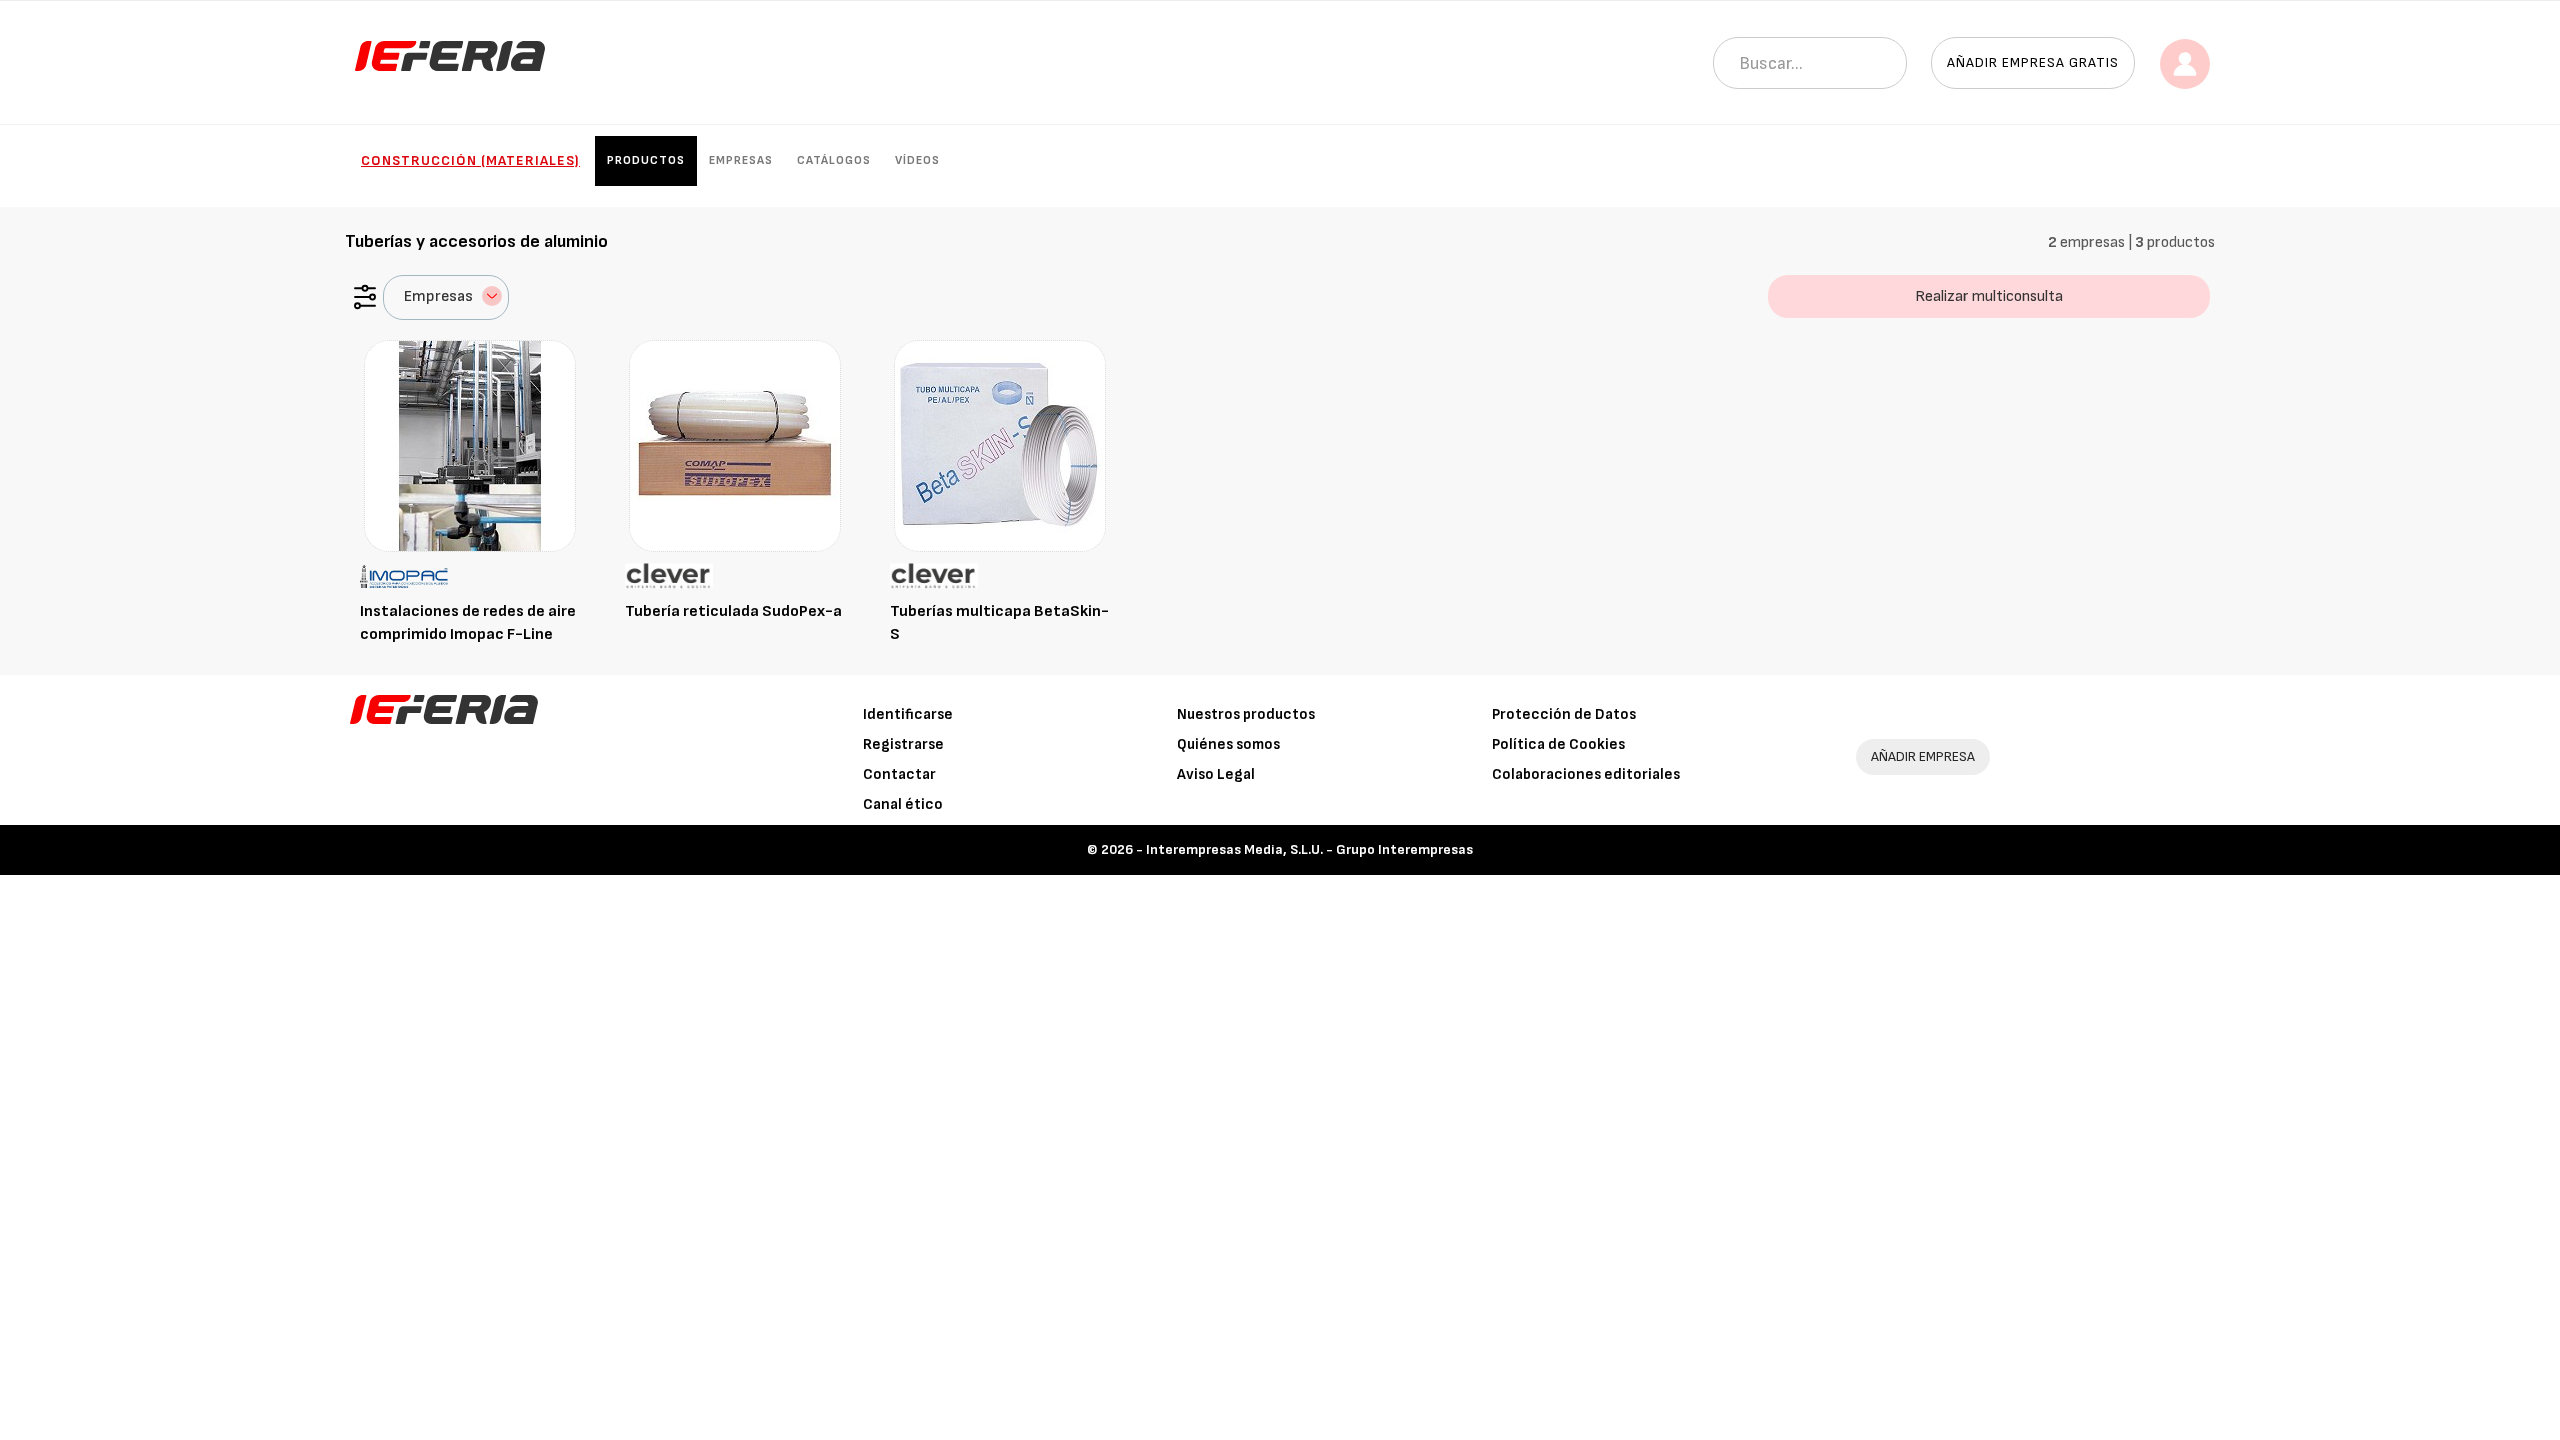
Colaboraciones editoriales (1586, 774)
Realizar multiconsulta (1989, 296)
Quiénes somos (1228, 744)
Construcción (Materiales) (470, 160)
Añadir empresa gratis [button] (2033, 62)
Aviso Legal (1216, 774)
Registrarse (903, 744)
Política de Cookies (1558, 744)
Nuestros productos (1246, 714)
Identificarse (908, 714)
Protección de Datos (1564, 714)
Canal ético (903, 804)
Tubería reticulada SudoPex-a (733, 611)
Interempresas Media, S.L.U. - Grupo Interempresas (1309, 849)
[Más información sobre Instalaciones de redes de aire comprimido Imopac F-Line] (470, 445)
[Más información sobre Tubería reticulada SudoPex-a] (735, 445)
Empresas (741, 160)
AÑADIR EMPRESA (1923, 756)
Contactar (899, 774)
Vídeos (917, 160)
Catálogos (834, 160)
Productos (646, 160)
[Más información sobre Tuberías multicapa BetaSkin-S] (1000, 445)
